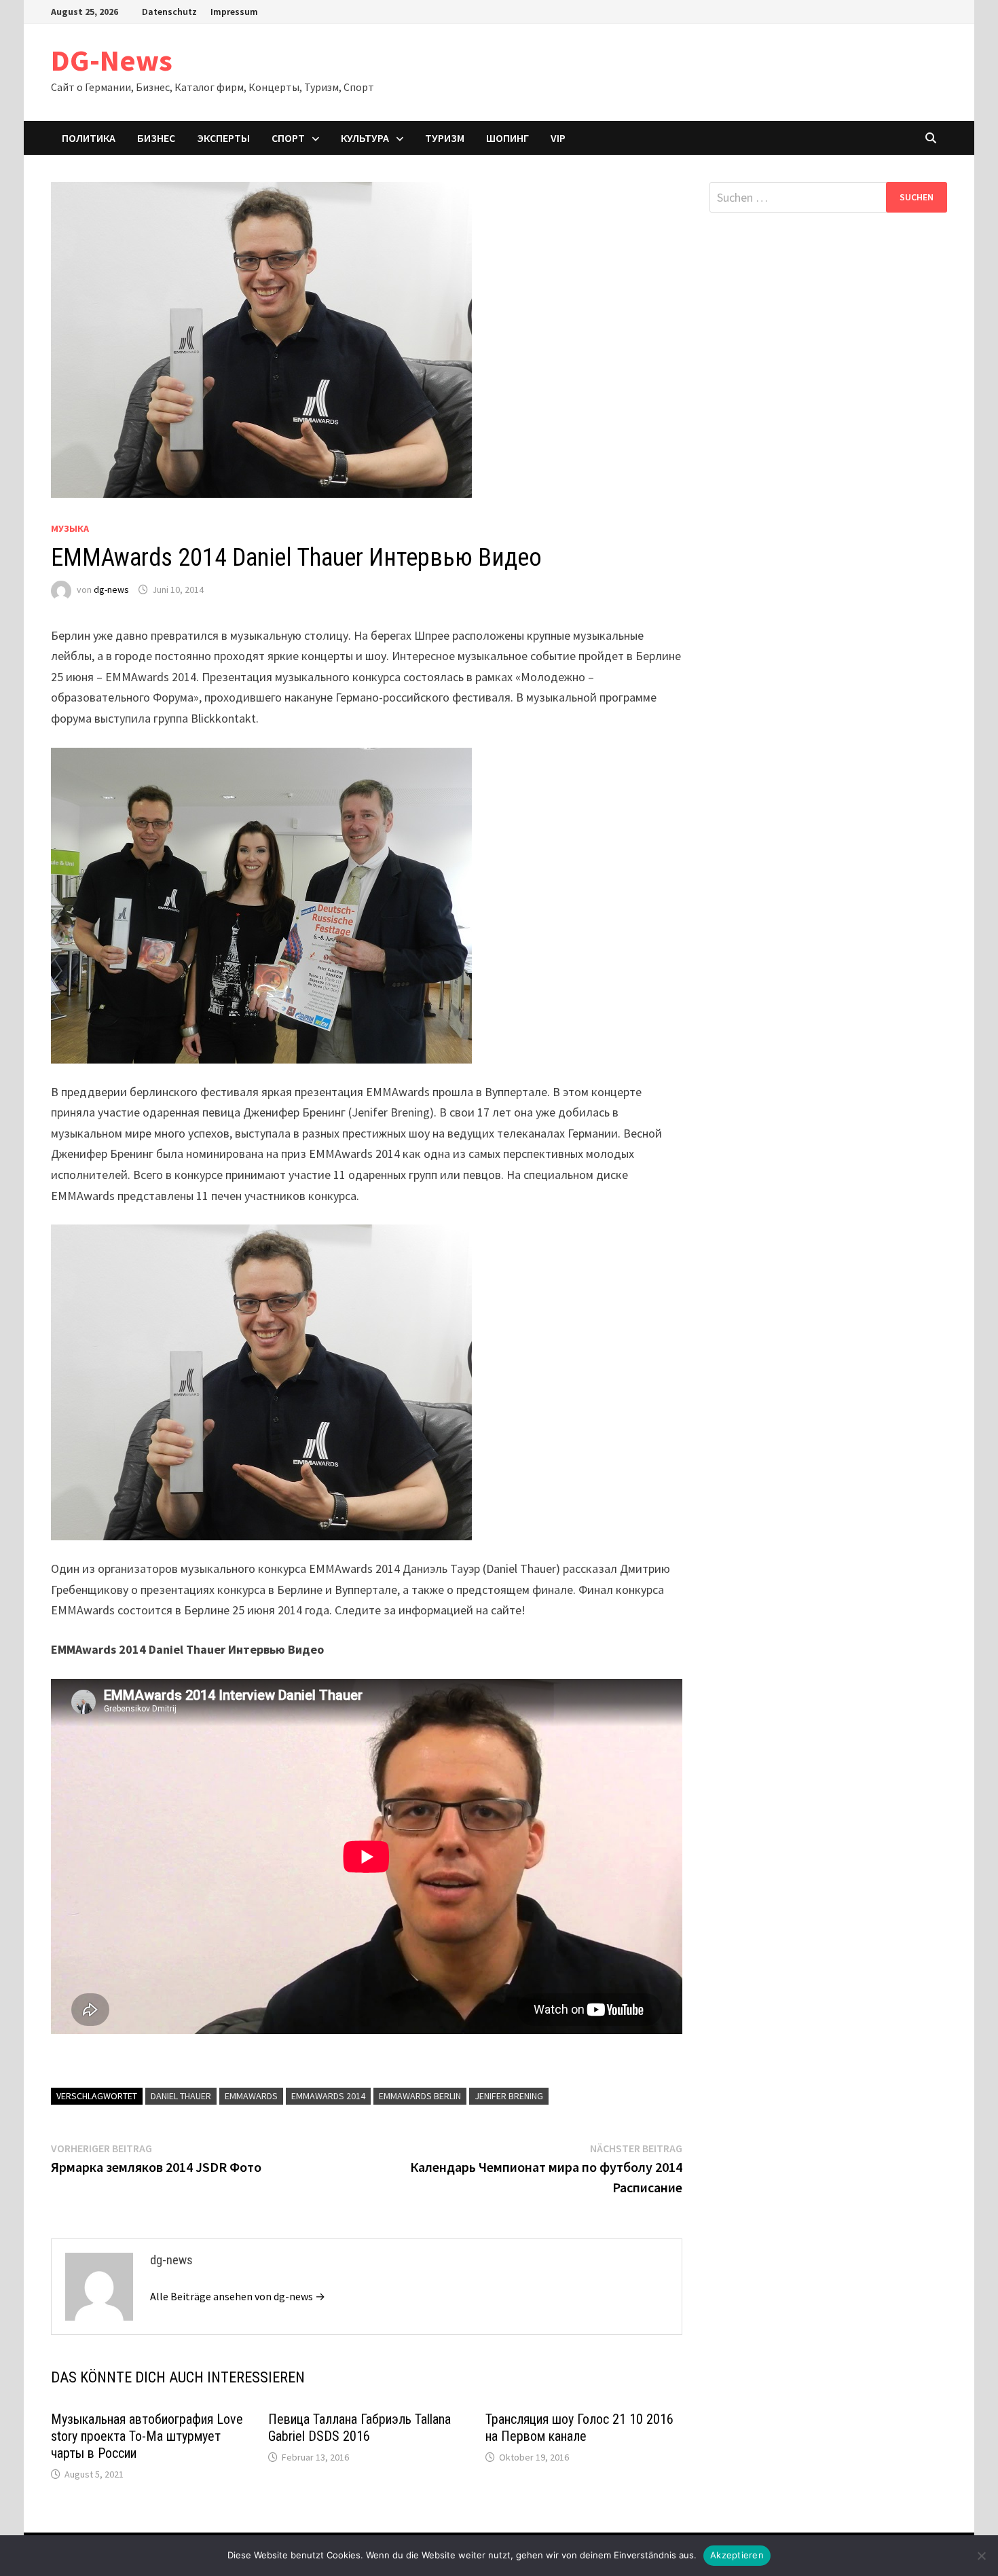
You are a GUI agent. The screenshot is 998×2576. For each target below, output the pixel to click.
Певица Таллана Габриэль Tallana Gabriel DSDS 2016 (359, 2428)
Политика (89, 138)
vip (558, 138)
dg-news (111, 589)
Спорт (288, 138)
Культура (365, 138)
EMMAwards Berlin (420, 2096)
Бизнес (156, 138)
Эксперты (223, 138)
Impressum (234, 12)
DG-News (112, 60)
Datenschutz (169, 12)
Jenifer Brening (509, 2096)
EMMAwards (251, 2096)
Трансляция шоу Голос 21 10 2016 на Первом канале (579, 2428)
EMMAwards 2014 (328, 2096)
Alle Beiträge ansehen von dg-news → (238, 2296)
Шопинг (507, 138)
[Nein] (981, 2556)
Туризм (445, 138)
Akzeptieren (737, 2555)
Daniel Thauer (181, 2096)
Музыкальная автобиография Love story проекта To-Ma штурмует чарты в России (147, 2436)
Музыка (70, 528)
